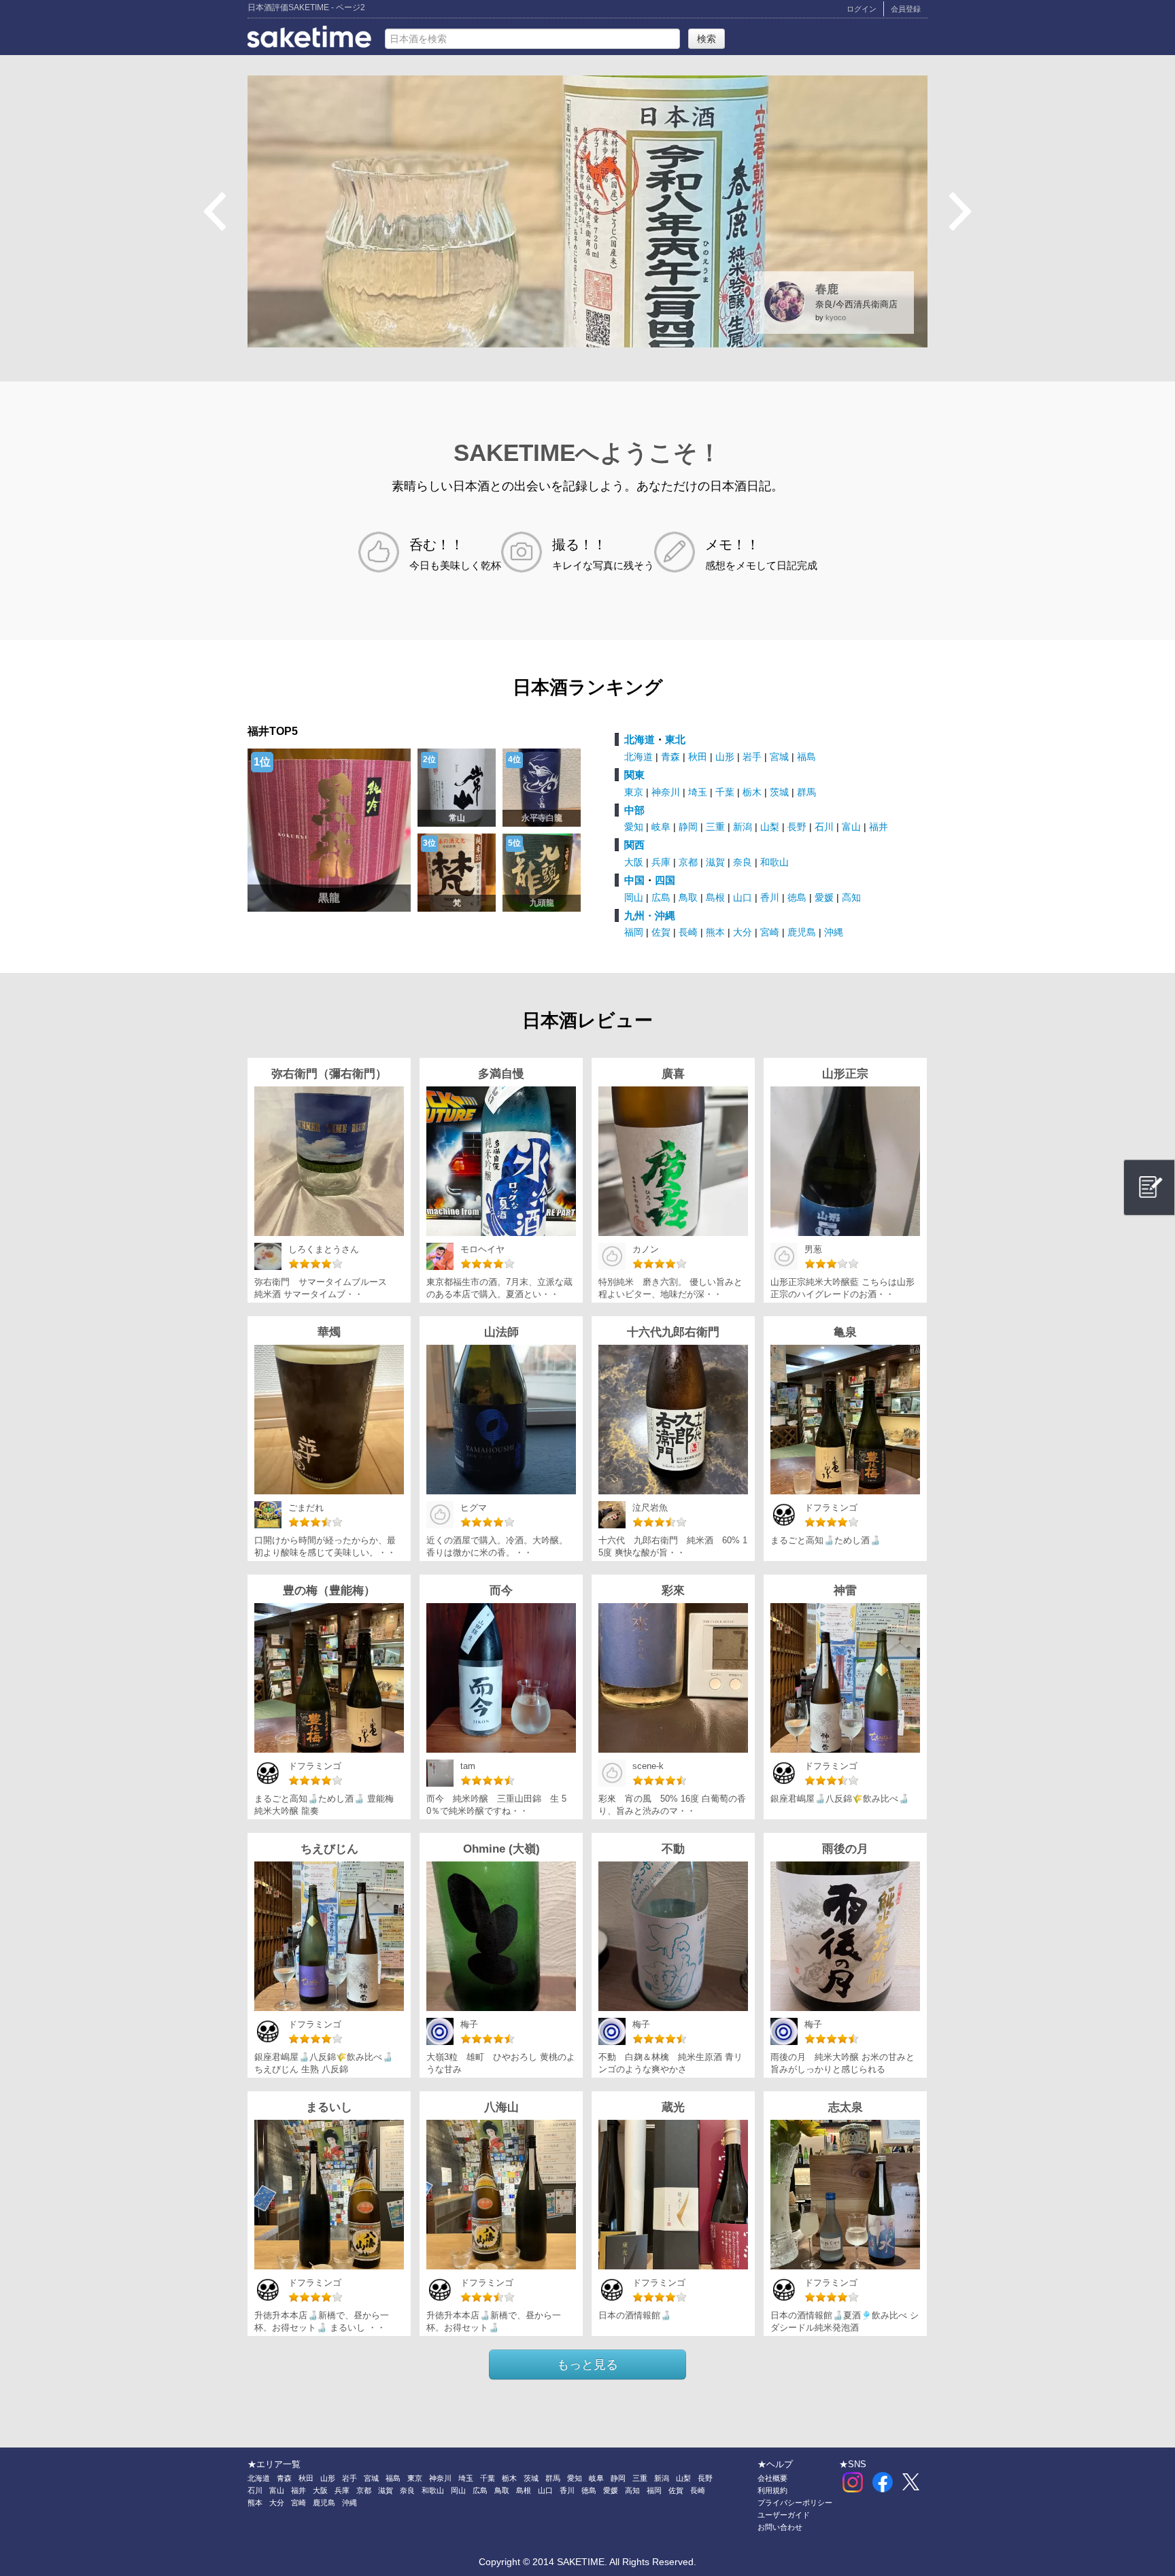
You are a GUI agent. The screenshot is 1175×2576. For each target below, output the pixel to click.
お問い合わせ (780, 2527)
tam (468, 1766)
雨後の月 (845, 1849)
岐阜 (661, 827)
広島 (661, 897)
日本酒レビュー (587, 1020)
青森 (670, 757)
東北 (675, 739)
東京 (634, 792)
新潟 (743, 827)
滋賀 (715, 862)
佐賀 (661, 932)
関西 (634, 845)
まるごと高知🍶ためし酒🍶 (825, 1541)
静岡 (688, 827)
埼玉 (698, 792)
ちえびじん (329, 1849)
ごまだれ (306, 1508)
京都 (688, 862)
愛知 (634, 827)
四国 (665, 880)
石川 (824, 827)
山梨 (770, 827)
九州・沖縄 (650, 915)
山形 (725, 757)
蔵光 (673, 2107)
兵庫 (661, 862)
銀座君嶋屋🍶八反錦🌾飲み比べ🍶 (840, 1799)
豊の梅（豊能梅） (329, 1591)
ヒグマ (474, 1508)
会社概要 (772, 2478)
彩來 (673, 1591)
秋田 (698, 757)
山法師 (501, 1332)
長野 (797, 827)
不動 (673, 1849)
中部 (634, 810)
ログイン (862, 9)
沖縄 (834, 932)
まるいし (329, 2107)
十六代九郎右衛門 (673, 1332)
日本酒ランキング (588, 687)
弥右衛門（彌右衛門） (329, 1074)
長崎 (688, 932)
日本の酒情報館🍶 (635, 2316)
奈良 (743, 862)
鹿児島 (802, 932)
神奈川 (666, 792)
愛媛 (824, 897)
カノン (646, 1250)
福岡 (634, 932)
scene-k (648, 1766)
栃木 (752, 792)
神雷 (845, 1591)
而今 (501, 1591)
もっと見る (587, 2365)
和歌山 (774, 862)
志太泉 (846, 2107)
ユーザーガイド (784, 2515)
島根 (715, 897)
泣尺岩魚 (650, 1508)
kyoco (836, 317)
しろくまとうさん (324, 1250)
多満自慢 (501, 1074)
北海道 (640, 739)
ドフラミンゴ (831, 1508)
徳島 (797, 897)
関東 (634, 775)
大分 (743, 932)
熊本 (715, 932)
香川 (770, 897)
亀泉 (845, 1332)
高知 (851, 897)
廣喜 (673, 1074)
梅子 (469, 2025)
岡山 (634, 897)
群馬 (806, 792)
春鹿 (827, 289)
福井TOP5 (273, 731)
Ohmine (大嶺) (501, 1849)
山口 (743, 897)
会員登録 (906, 9)
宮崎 (770, 932)
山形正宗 (845, 1074)
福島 (806, 757)
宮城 (779, 757)
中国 (634, 880)
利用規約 (772, 2490)
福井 (879, 827)
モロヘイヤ (482, 1250)
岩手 (752, 757)
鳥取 (688, 897)
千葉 (725, 792)
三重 (715, 827)
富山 (851, 827)
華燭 (329, 1332)
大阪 (634, 862)
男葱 (813, 1250)
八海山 (501, 2107)
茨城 (779, 792)
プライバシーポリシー (795, 2503)
